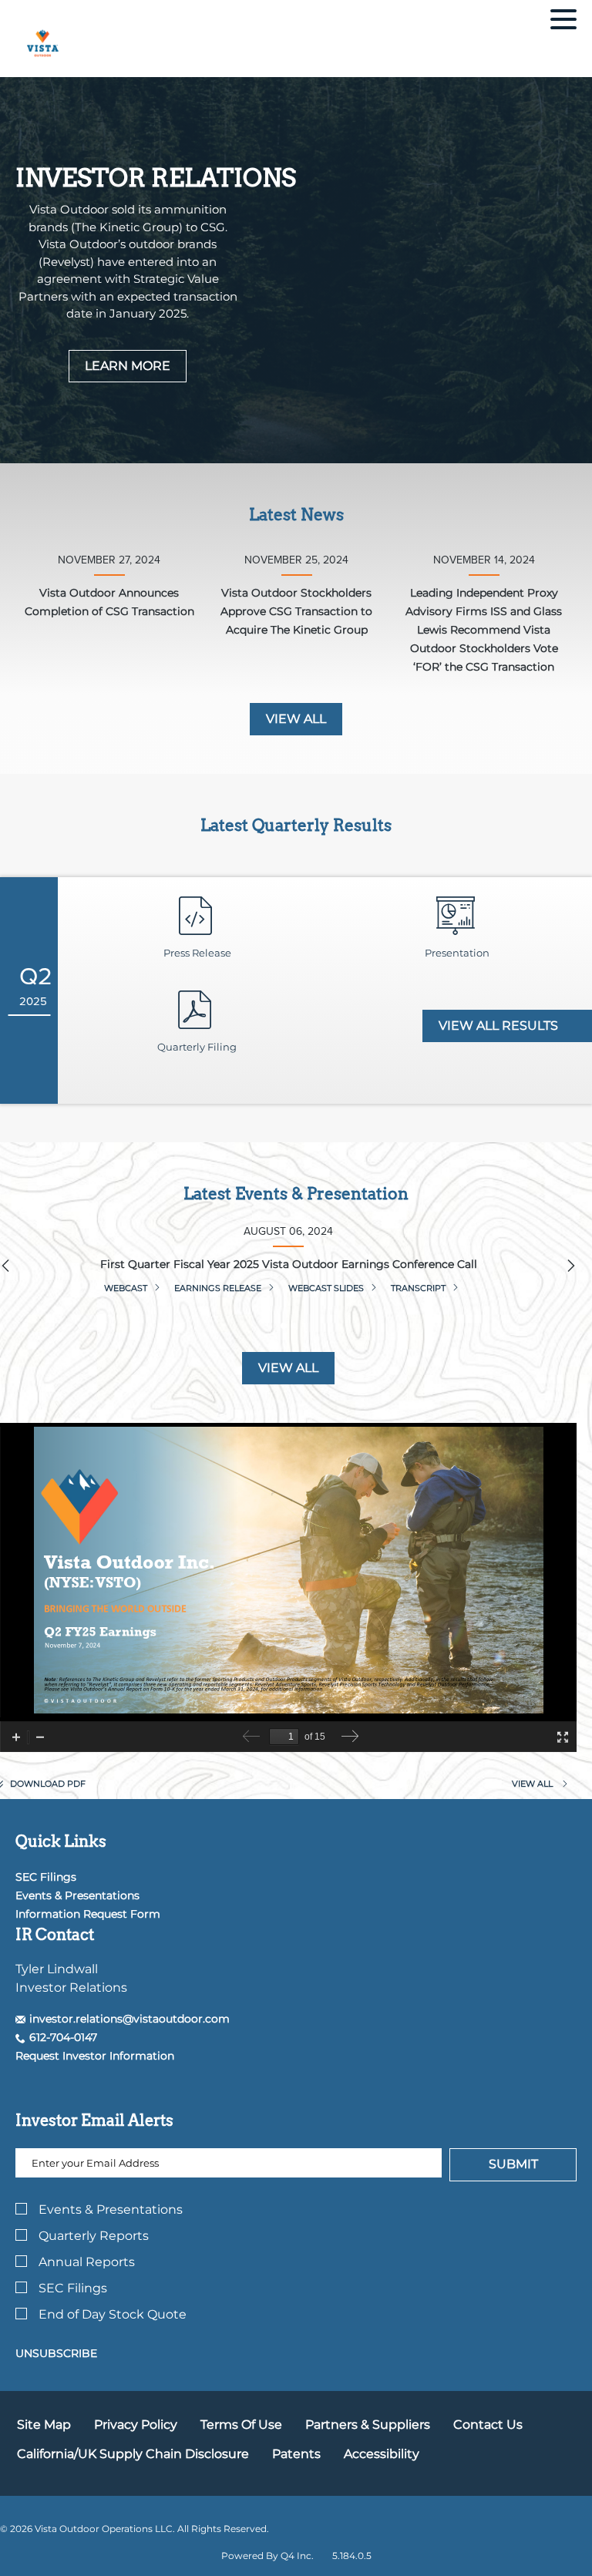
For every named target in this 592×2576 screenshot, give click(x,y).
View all (296, 719)
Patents (296, 2454)
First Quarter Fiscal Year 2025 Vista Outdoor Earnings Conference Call (289, 1264)
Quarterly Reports (94, 2236)
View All (288, 1368)
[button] (123, 2019)
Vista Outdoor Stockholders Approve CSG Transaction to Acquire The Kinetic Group (296, 611)
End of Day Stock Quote (113, 2314)
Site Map (44, 2425)
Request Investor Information (95, 2056)
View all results (500, 1026)
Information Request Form (88, 1914)
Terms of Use (241, 2425)
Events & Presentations (77, 1895)
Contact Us (488, 2425)
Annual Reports (87, 2262)
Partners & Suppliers (368, 2425)
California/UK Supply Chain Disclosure (133, 2454)
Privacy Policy (136, 2425)
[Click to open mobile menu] (563, 22)
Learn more (128, 366)
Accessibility (382, 2454)
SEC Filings (46, 1877)
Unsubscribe (56, 2353)
